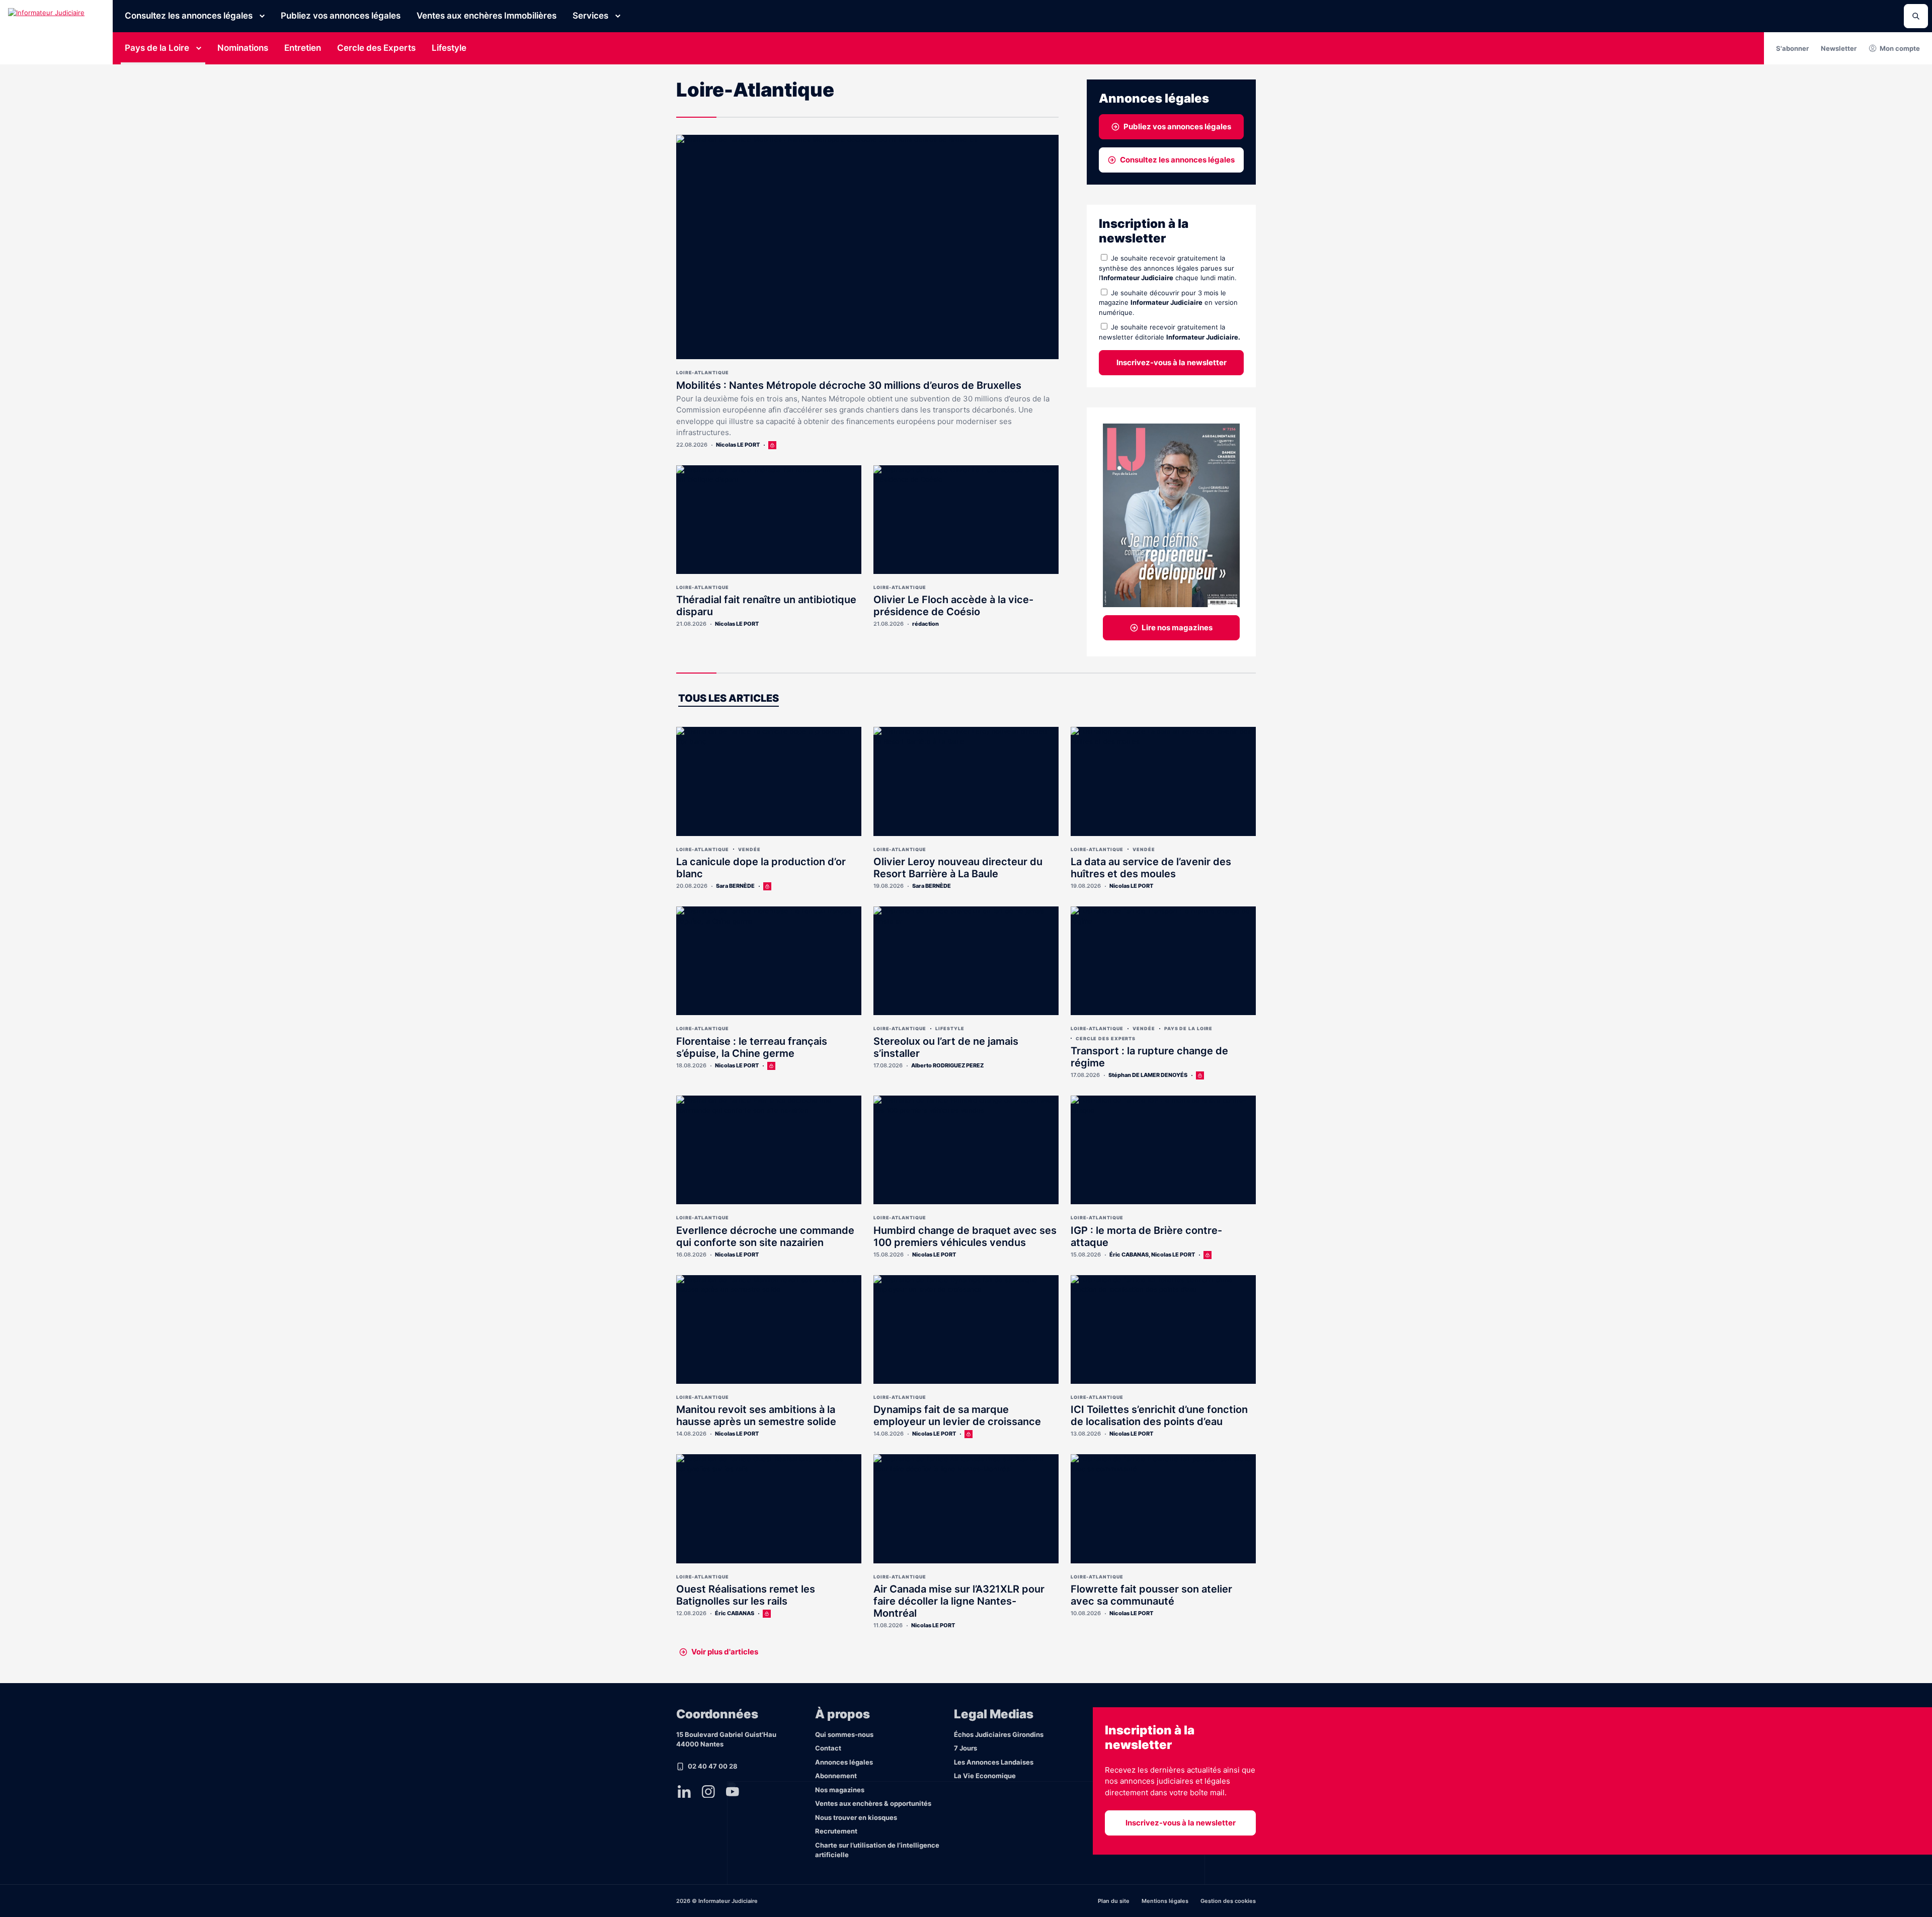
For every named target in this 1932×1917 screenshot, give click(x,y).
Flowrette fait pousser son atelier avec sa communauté (1151, 1595)
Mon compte (1900, 48)
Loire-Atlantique (703, 372)
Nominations (243, 48)
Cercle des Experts (376, 48)
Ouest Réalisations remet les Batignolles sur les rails (746, 1595)
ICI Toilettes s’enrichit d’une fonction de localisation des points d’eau (1159, 1415)
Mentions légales (1165, 1901)
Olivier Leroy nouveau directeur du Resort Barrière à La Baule (958, 868)
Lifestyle (449, 48)
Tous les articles (729, 698)
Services (590, 16)
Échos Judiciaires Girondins (999, 1734)
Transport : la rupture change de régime (1149, 1057)
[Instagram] (708, 1791)
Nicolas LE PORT (738, 445)
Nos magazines (840, 1790)
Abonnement (836, 1776)
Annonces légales (844, 1762)
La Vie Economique (985, 1776)
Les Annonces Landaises (994, 1762)
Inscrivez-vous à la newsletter (1172, 362)
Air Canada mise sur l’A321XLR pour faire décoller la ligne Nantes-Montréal (959, 1601)
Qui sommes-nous (844, 1734)
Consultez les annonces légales (189, 16)
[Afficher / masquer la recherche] (1916, 16)
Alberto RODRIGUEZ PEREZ (947, 1065)
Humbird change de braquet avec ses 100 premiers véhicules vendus (965, 1236)
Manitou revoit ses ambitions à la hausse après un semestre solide (756, 1415)
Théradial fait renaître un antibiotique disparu (766, 606)
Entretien (303, 48)
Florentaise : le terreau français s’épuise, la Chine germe (752, 1047)
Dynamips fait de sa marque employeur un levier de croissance (957, 1415)
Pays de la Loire (157, 48)
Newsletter (1839, 48)
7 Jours (965, 1748)
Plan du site (1114, 1901)
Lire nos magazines (1177, 628)
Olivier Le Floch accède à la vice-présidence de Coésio (953, 606)
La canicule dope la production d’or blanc (761, 868)
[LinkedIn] (684, 1791)
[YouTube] (733, 1791)
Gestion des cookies (1228, 1901)
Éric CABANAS (1129, 1255)
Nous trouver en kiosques (856, 1817)
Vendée (749, 849)
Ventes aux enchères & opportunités (873, 1803)
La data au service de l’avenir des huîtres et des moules (1151, 868)
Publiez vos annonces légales (341, 16)
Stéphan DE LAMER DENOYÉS (1148, 1075)
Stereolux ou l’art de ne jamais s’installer (946, 1047)
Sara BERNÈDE (735, 886)
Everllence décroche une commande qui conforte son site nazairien (765, 1236)
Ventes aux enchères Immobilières (487, 16)
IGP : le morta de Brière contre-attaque (1146, 1236)
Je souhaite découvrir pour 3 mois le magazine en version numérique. (1168, 303)
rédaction (925, 624)
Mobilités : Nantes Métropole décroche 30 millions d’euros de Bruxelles (849, 385)
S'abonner (1792, 48)
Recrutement (836, 1831)
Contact (828, 1748)
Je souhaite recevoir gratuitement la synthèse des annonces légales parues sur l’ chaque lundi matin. (1168, 268)
